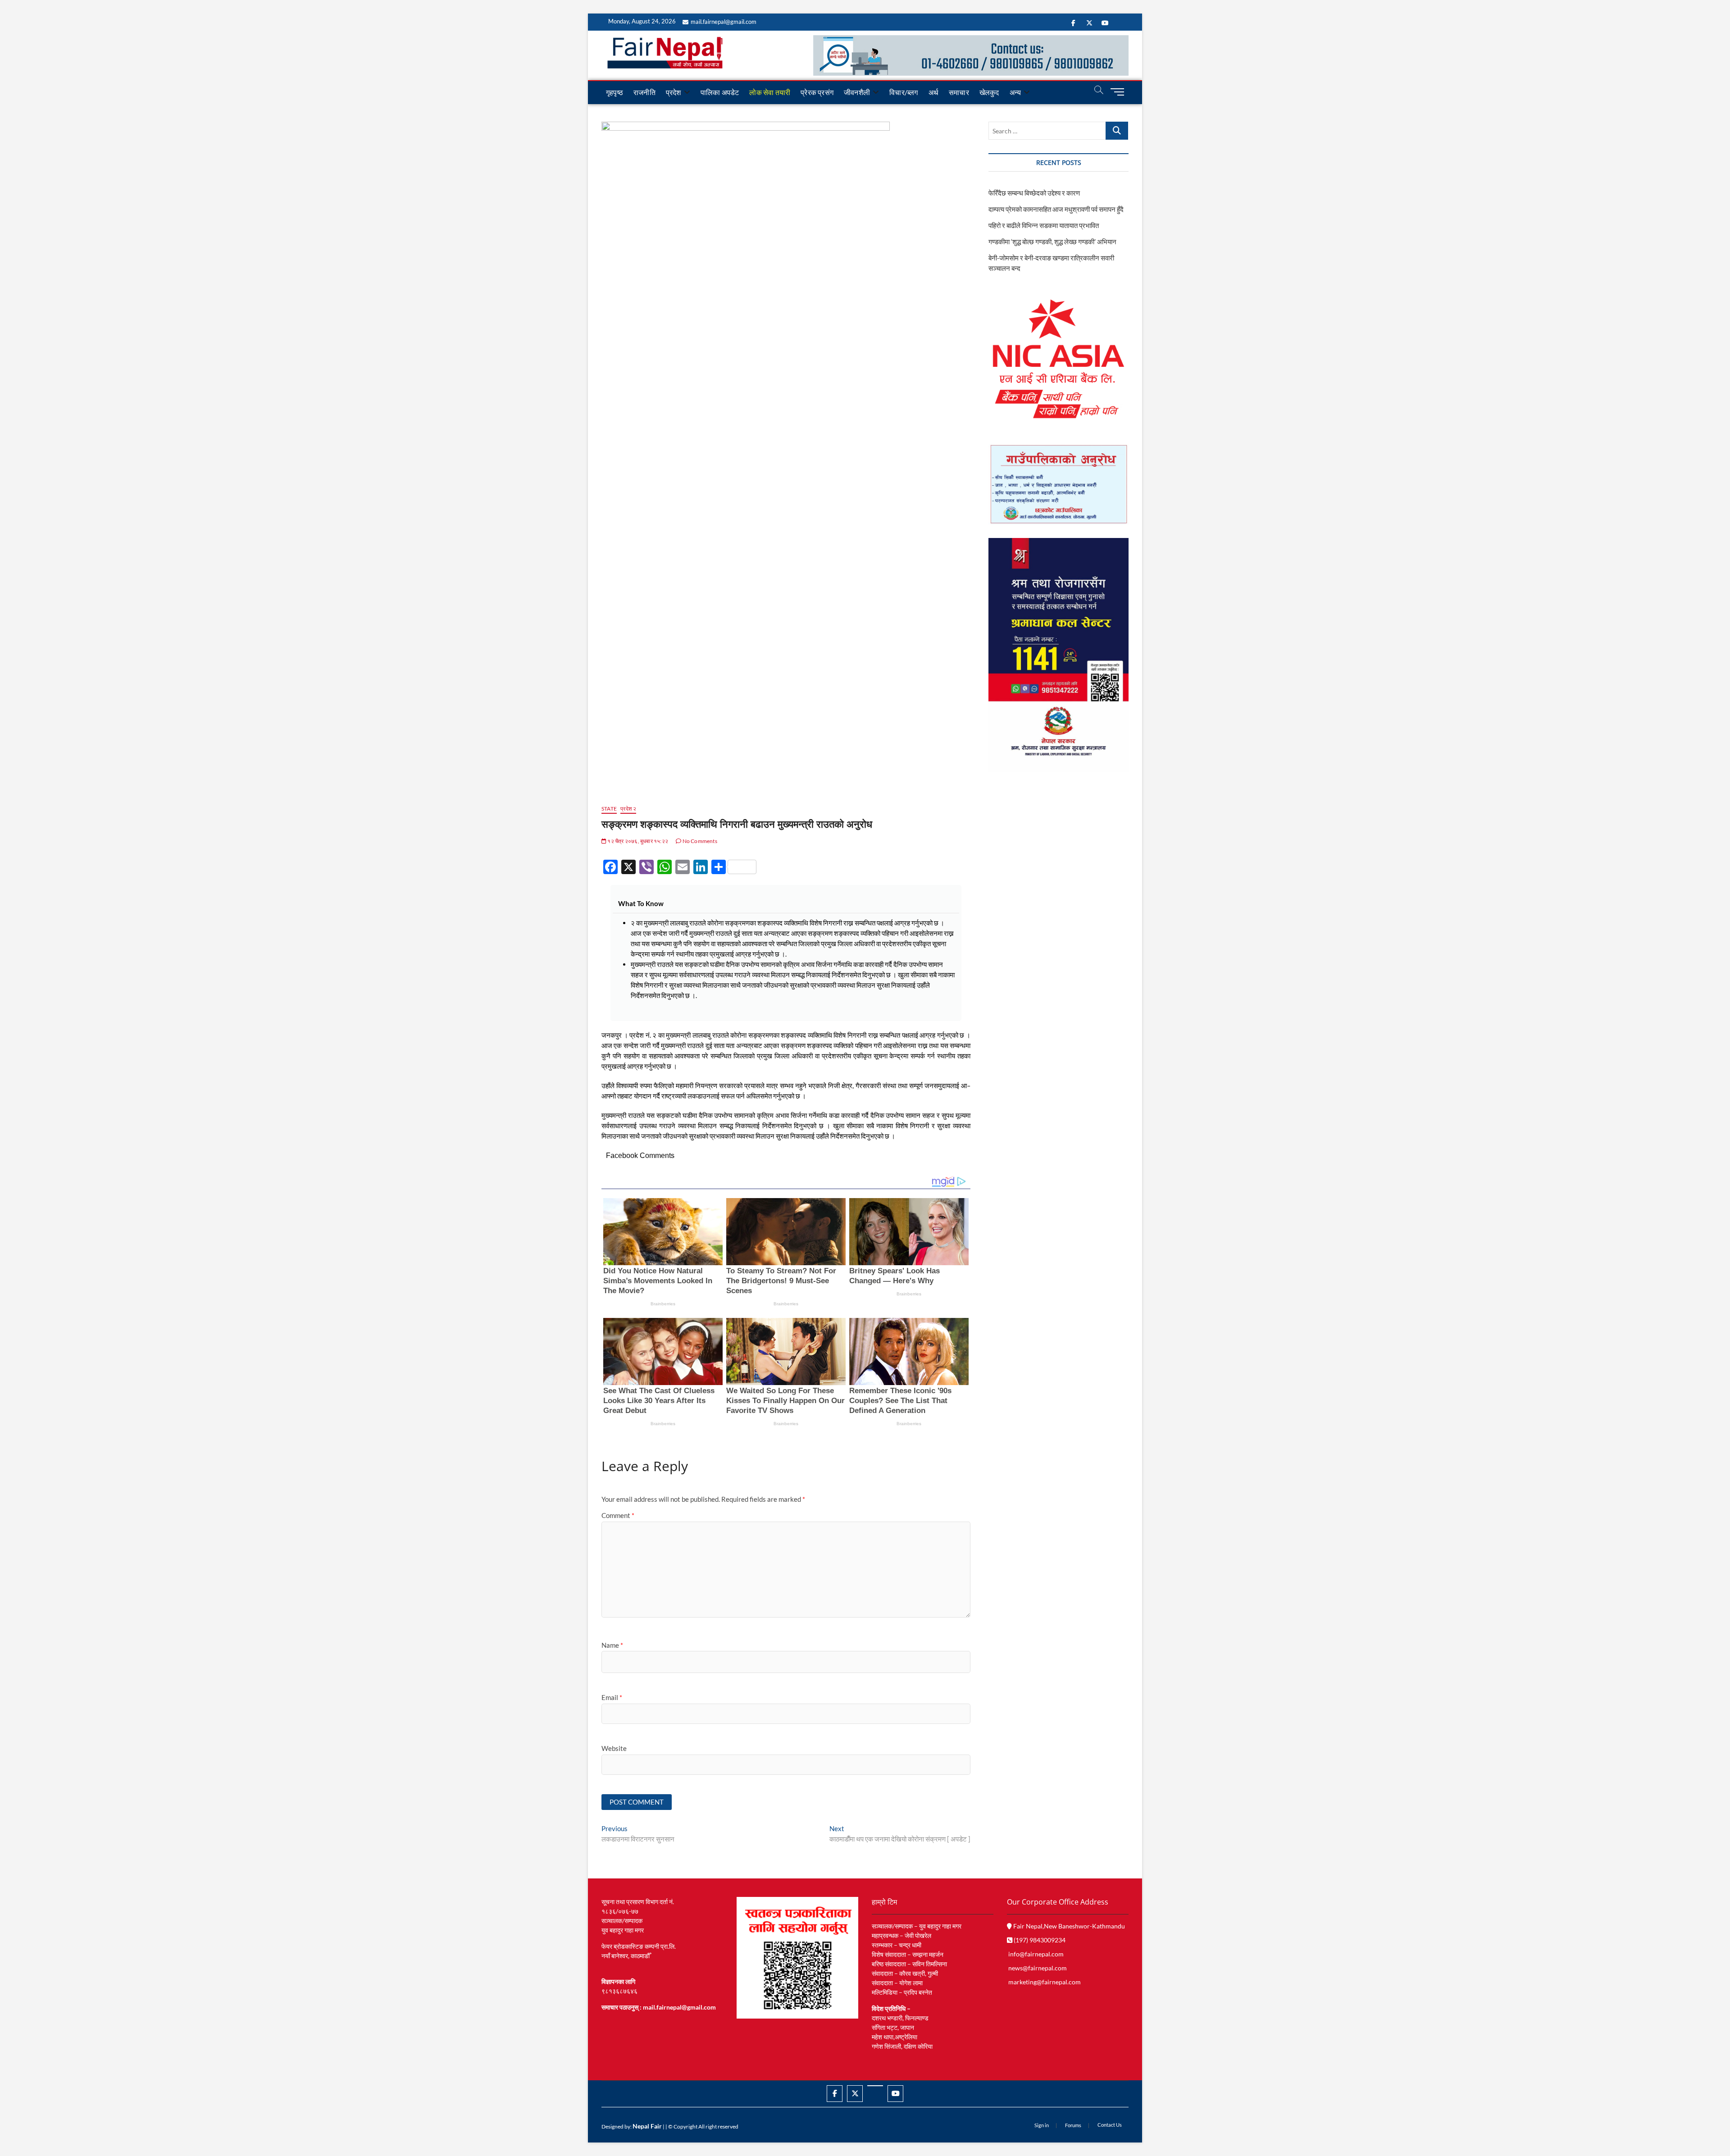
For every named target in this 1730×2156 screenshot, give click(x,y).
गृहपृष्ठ (615, 92)
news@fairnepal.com (1038, 1968)
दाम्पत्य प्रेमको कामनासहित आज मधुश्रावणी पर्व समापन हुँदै (1056, 209)
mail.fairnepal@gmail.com (724, 22)
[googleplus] (875, 2086)
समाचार (959, 92)
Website (614, 1748)
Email (612, 1697)
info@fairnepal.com (1036, 1954)
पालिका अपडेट (720, 92)
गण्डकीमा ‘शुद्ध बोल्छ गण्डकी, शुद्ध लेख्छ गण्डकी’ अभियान (1052, 242)
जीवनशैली (857, 92)
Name (612, 1645)
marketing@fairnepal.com (1045, 1982)
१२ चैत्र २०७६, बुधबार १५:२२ (637, 841)
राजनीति (644, 92)
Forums (1073, 2125)
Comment (618, 1515)
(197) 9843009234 (1039, 1940)
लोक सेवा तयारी (770, 92)
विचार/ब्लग (904, 92)
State (609, 809)
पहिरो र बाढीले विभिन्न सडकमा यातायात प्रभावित (1044, 225)
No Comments (699, 841)
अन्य (1015, 92)
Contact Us (1110, 2125)
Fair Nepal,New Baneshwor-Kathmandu (1068, 1926)
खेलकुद (989, 92)
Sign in (1042, 2125)
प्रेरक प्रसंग (817, 92)
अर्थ (933, 92)
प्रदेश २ (628, 809)
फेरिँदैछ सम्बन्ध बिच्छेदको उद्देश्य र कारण (1034, 193)
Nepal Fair (647, 2126)
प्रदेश (674, 92)
